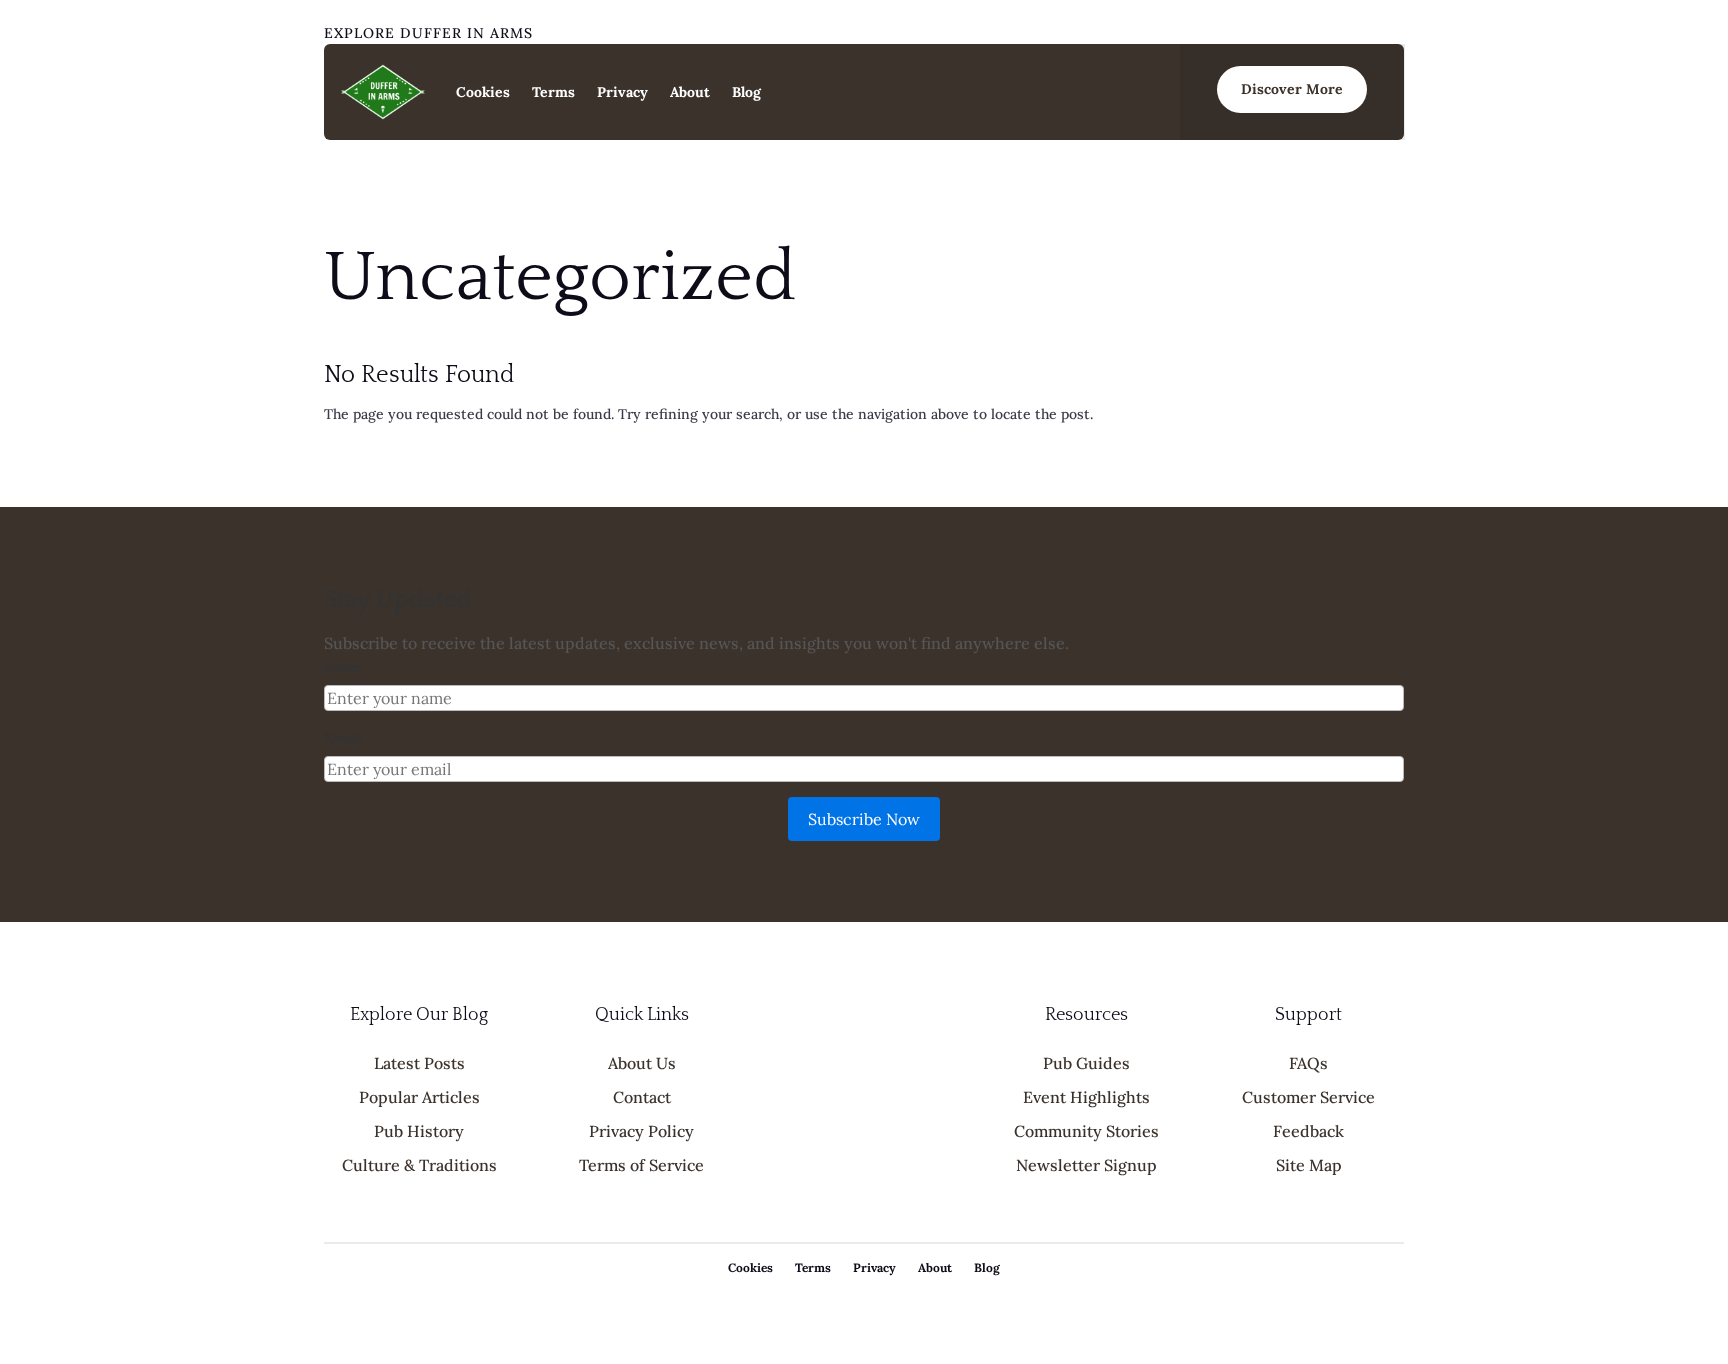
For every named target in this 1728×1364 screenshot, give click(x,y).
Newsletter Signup (1086, 1165)
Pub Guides (1086, 1063)
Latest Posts (419, 1063)
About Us (642, 1063)
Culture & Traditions (419, 1165)
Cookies (483, 92)
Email (343, 738)
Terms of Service (641, 1165)
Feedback (1308, 1131)
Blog (746, 92)
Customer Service (1308, 1097)
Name (343, 667)
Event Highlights (1086, 1097)
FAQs (1308, 1063)
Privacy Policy (641, 1131)
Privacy (622, 92)
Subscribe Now (864, 819)
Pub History (419, 1131)
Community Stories (1086, 1131)
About (690, 92)
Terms (553, 92)
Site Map (1309, 1165)
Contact (642, 1097)
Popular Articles (419, 1097)
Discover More (1292, 89)
